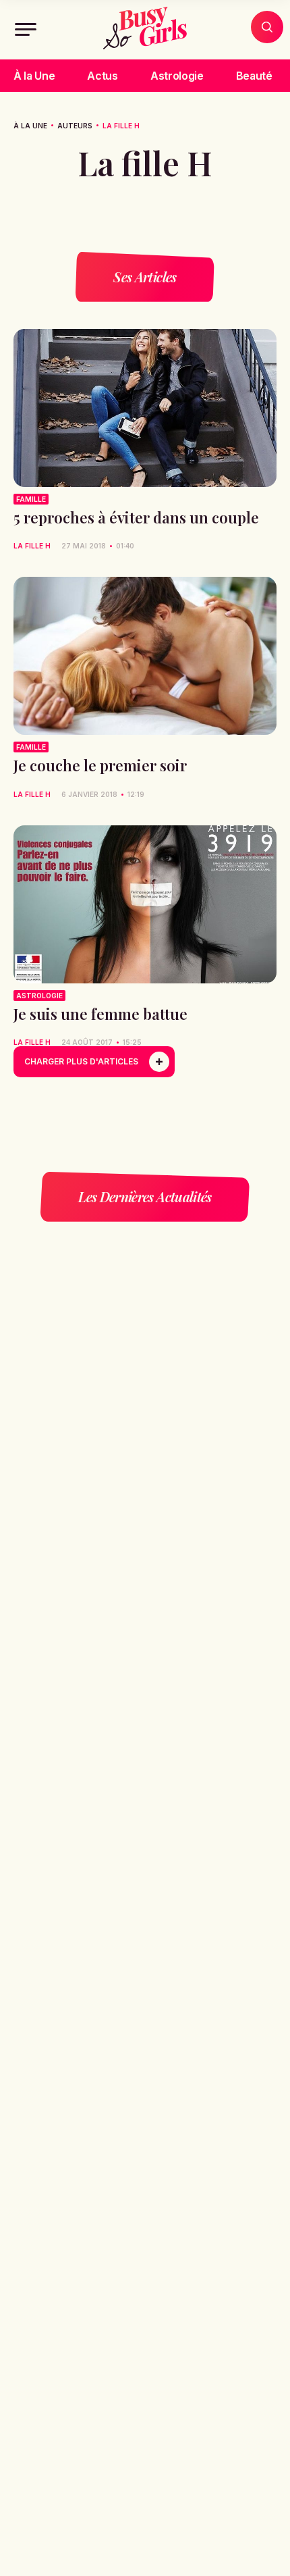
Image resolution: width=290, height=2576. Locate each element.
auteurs (75, 126)
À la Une (34, 76)
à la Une (30, 126)
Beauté (254, 76)
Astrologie (177, 76)
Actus (102, 76)
